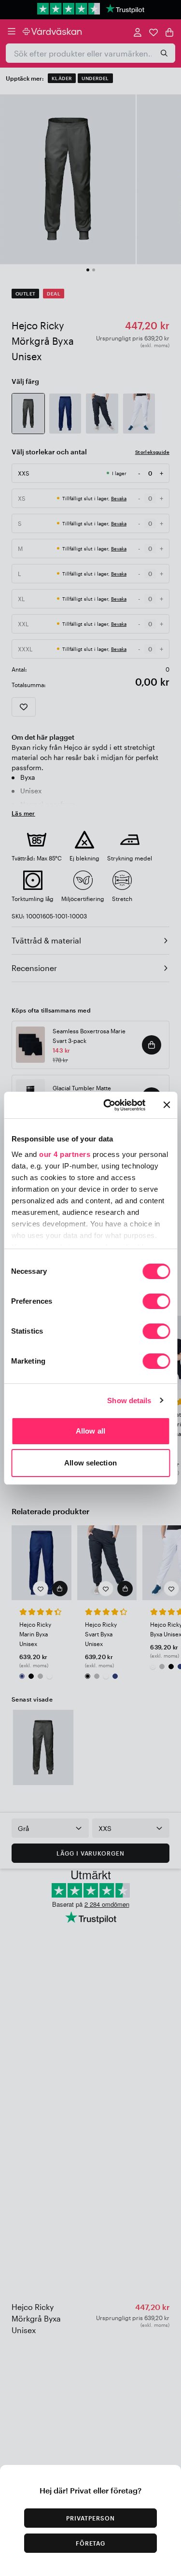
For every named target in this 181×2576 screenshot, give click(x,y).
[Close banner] (167, 1105)
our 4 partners (65, 1154)
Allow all (90, 1431)
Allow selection (90, 1463)
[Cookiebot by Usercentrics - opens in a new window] (108, 1105)
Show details (129, 1401)
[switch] (156, 1302)
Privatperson (90, 2518)
